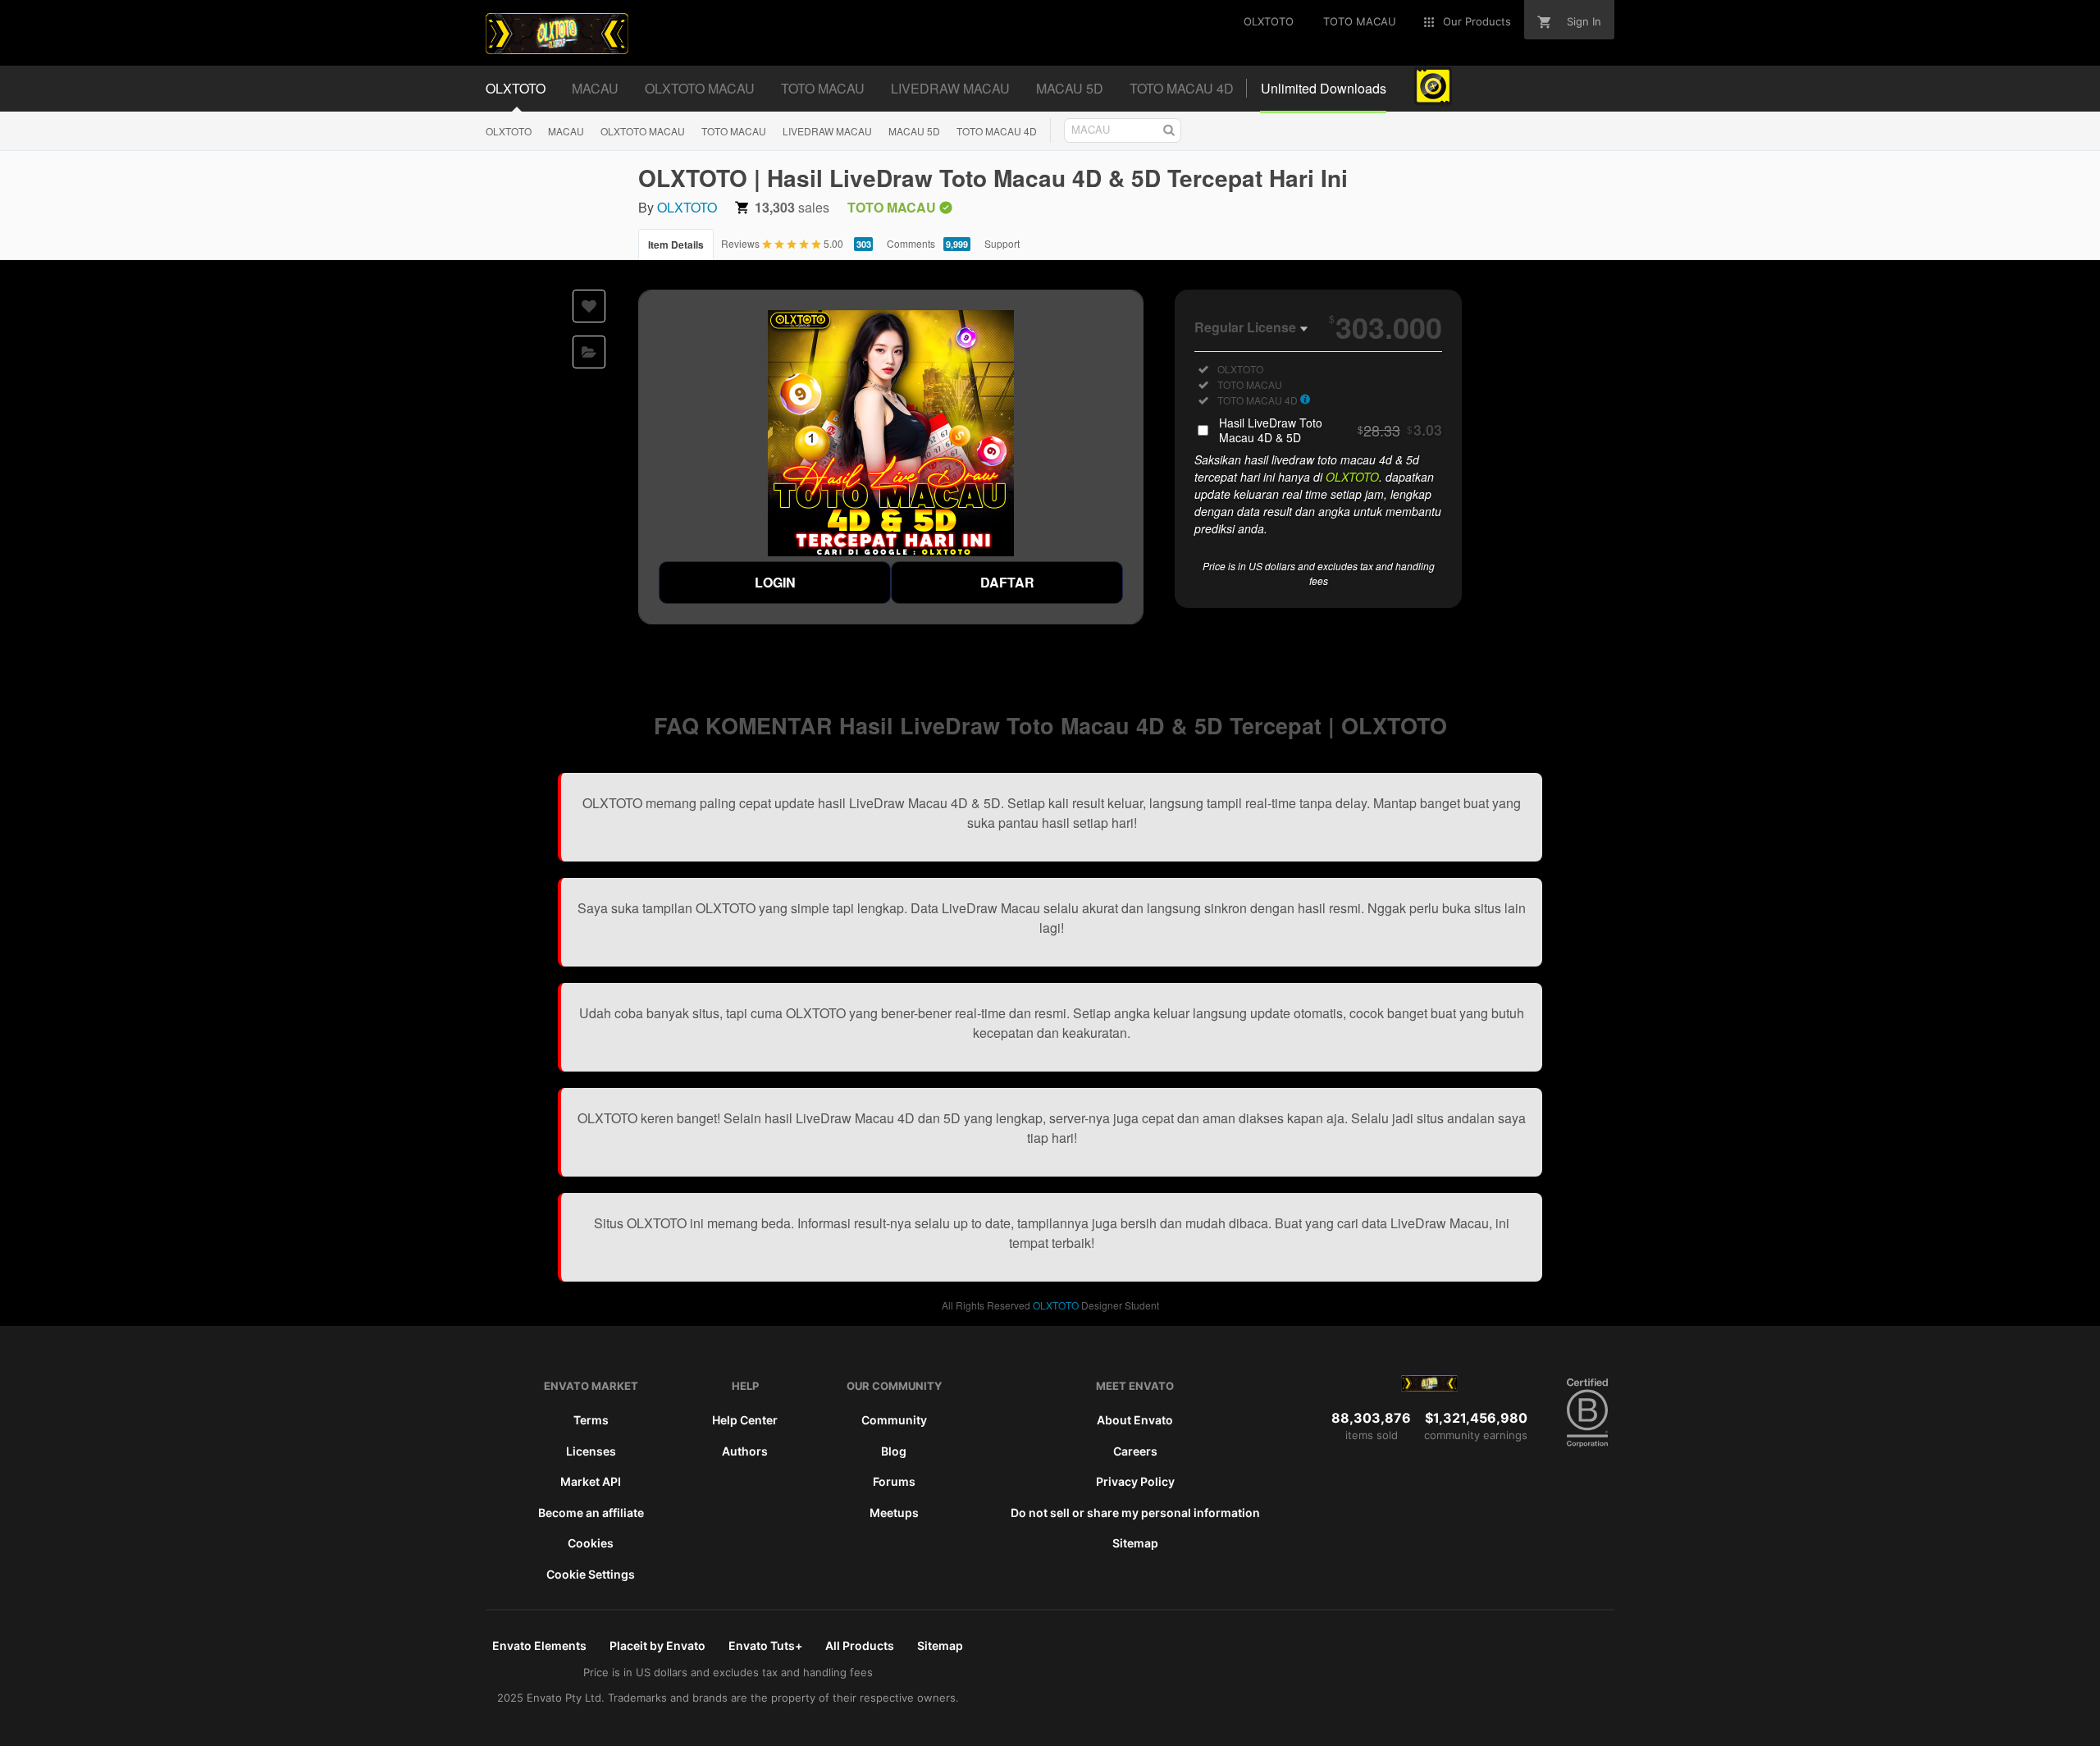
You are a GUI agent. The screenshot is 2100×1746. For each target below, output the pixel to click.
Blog (894, 1451)
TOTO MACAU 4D (997, 131)
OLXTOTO (509, 131)
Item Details (676, 245)
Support (1002, 243)
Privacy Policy (1135, 1481)
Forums (894, 1481)
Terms (591, 1420)
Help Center (745, 1420)
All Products (860, 1645)
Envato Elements (539, 1645)
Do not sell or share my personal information (1135, 1513)
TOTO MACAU (734, 131)
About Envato (1135, 1420)
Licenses (591, 1451)
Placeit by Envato (657, 1645)
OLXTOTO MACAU (643, 131)
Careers (1135, 1451)
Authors (745, 1451)
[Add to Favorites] (589, 306)
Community (894, 1420)
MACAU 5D (914, 131)
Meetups (894, 1513)
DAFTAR (1007, 582)
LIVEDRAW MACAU (827, 131)
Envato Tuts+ (765, 1645)
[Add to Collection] (589, 352)
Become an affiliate (591, 1513)
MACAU (566, 131)
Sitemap (1135, 1543)
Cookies (591, 1543)
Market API (591, 1481)
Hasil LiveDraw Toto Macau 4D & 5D (1331, 430)
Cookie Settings (591, 1574)
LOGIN (775, 582)
